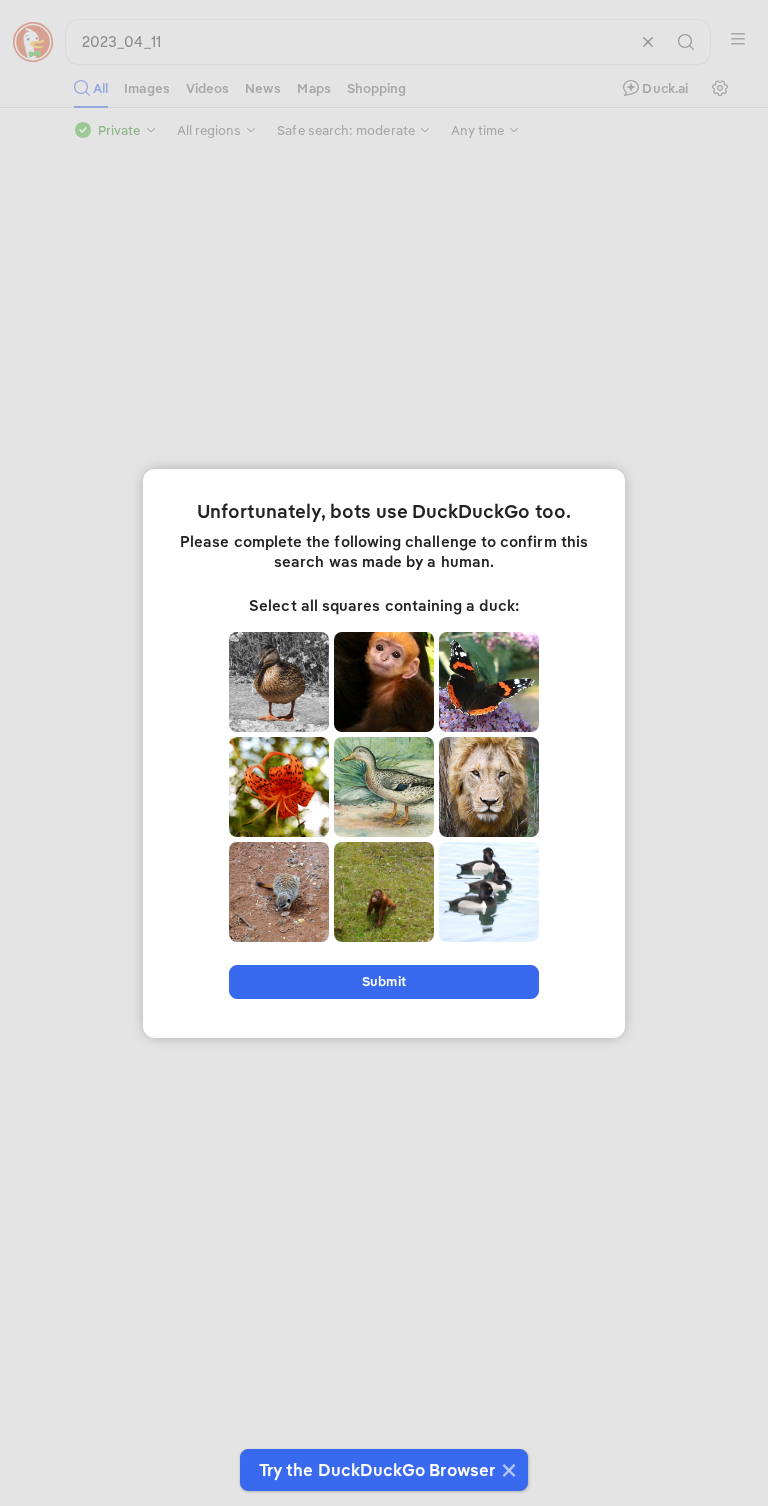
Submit (383, 981)
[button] (506, 1470)
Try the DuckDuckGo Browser (377, 1470)
